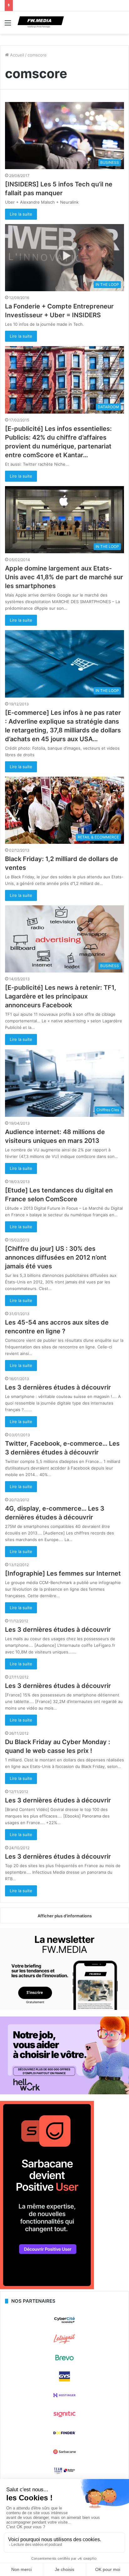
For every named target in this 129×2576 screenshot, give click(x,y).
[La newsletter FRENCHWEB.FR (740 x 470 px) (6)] (64, 2008)
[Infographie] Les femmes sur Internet (63, 1573)
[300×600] (47, 2288)
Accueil (16, 55)
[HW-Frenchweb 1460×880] (64, 2093)
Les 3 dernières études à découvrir (58, 1387)
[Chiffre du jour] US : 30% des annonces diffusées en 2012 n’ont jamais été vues (56, 1257)
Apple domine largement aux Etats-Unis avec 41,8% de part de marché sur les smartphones (64, 577)
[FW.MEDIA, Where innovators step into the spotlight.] (41, 23)
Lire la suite (21, 214)
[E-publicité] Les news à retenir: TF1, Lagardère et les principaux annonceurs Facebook (61, 996)
